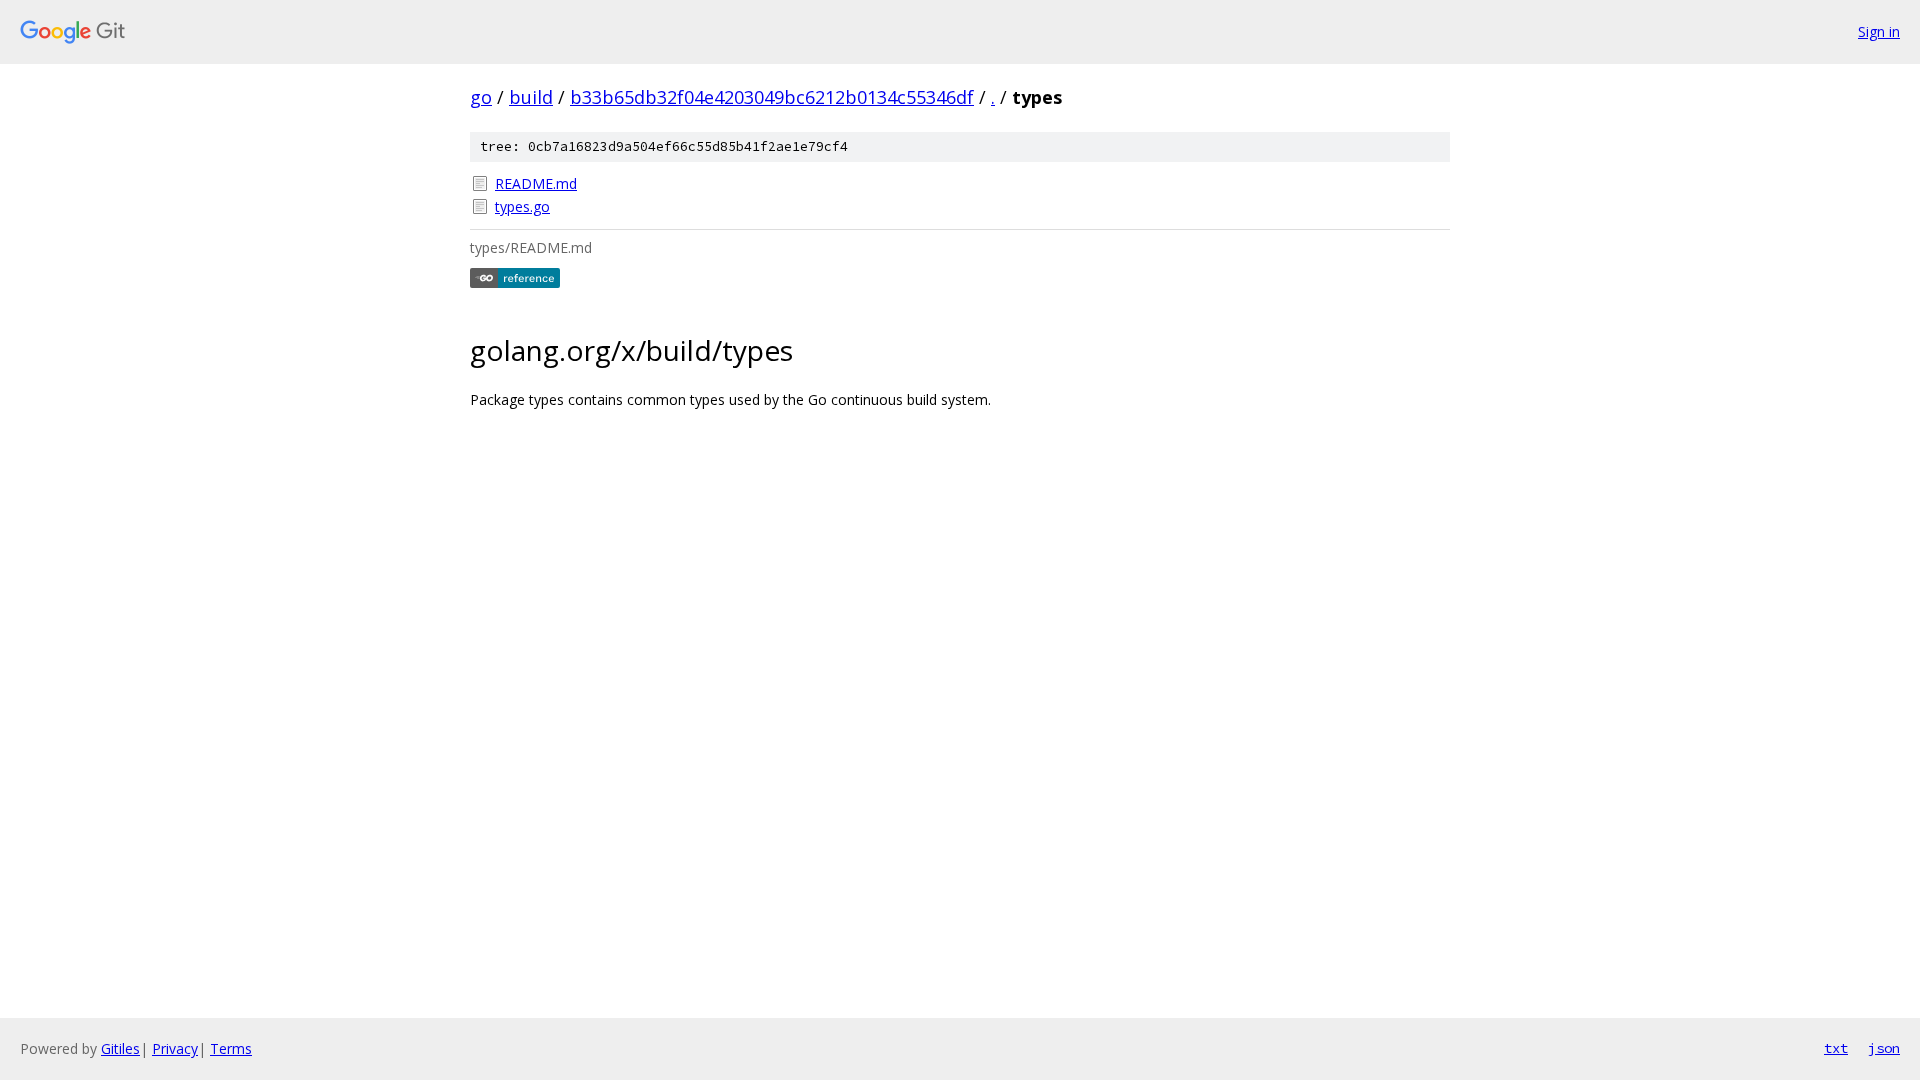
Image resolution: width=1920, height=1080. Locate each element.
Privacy (175, 1048)
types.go (522, 206)
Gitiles (120, 1048)
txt (1836, 1048)
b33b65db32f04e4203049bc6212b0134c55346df (772, 97)
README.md (536, 183)
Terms (231, 1048)
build (531, 97)
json (1884, 1048)
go (481, 97)
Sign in (1879, 31)
